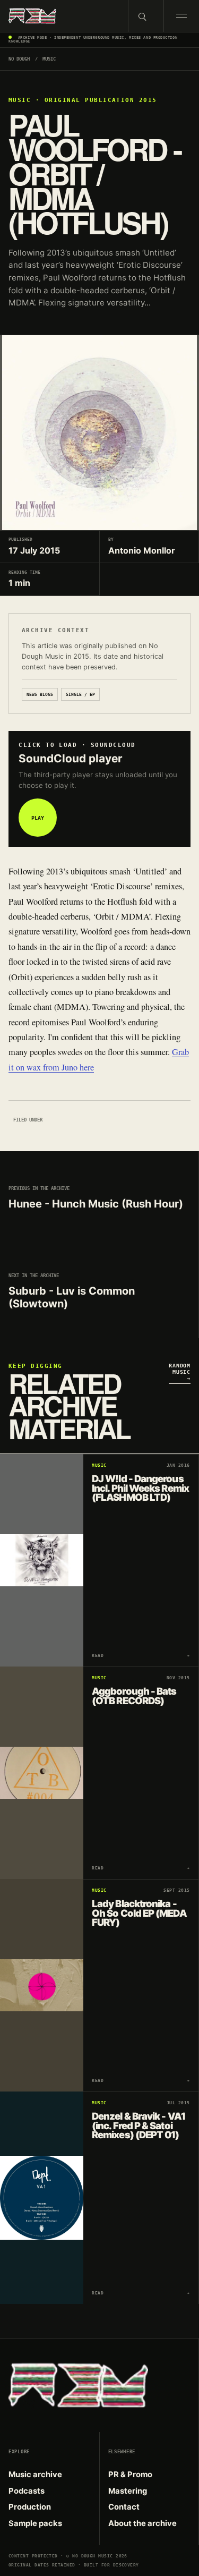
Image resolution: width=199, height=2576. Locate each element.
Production (30, 2507)
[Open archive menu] (181, 16)
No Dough (19, 59)
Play (38, 818)
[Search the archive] (146, 16)
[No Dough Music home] (64, 16)
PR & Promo (130, 2475)
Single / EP (80, 694)
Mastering (128, 2491)
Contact (124, 2507)
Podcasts (27, 2491)
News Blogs (40, 694)
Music (49, 59)
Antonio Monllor (142, 550)
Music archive (35, 2475)
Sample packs (35, 2523)
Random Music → (180, 1372)
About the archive (142, 2523)
